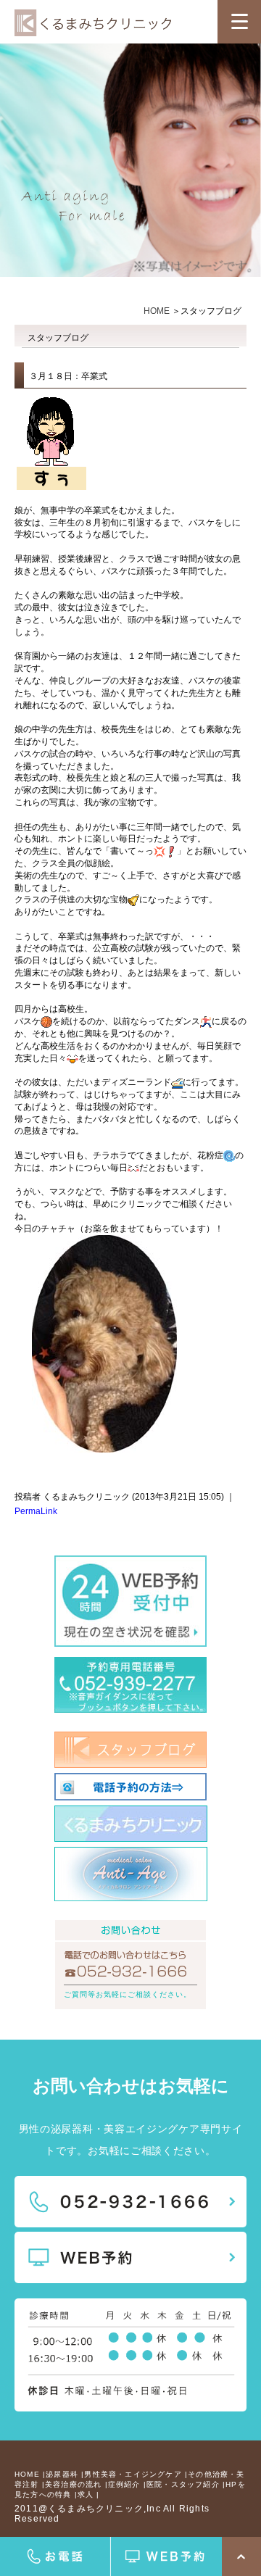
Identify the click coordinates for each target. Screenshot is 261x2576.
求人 (86, 2494)
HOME (157, 311)
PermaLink (36, 1511)
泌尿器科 (62, 2474)
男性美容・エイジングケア (133, 2474)
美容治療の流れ (73, 2484)
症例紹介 (124, 2484)
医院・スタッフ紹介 (183, 2484)
